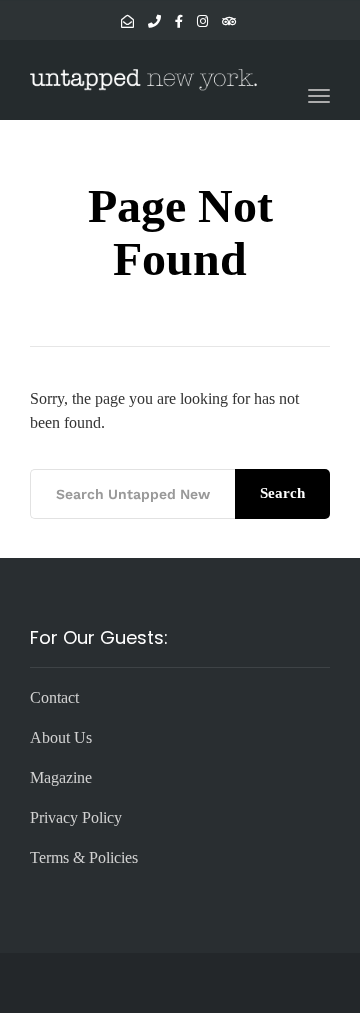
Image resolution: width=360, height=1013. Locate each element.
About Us (61, 737)
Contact (54, 697)
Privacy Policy (76, 817)
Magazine (61, 777)
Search (282, 493)
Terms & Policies (84, 857)
